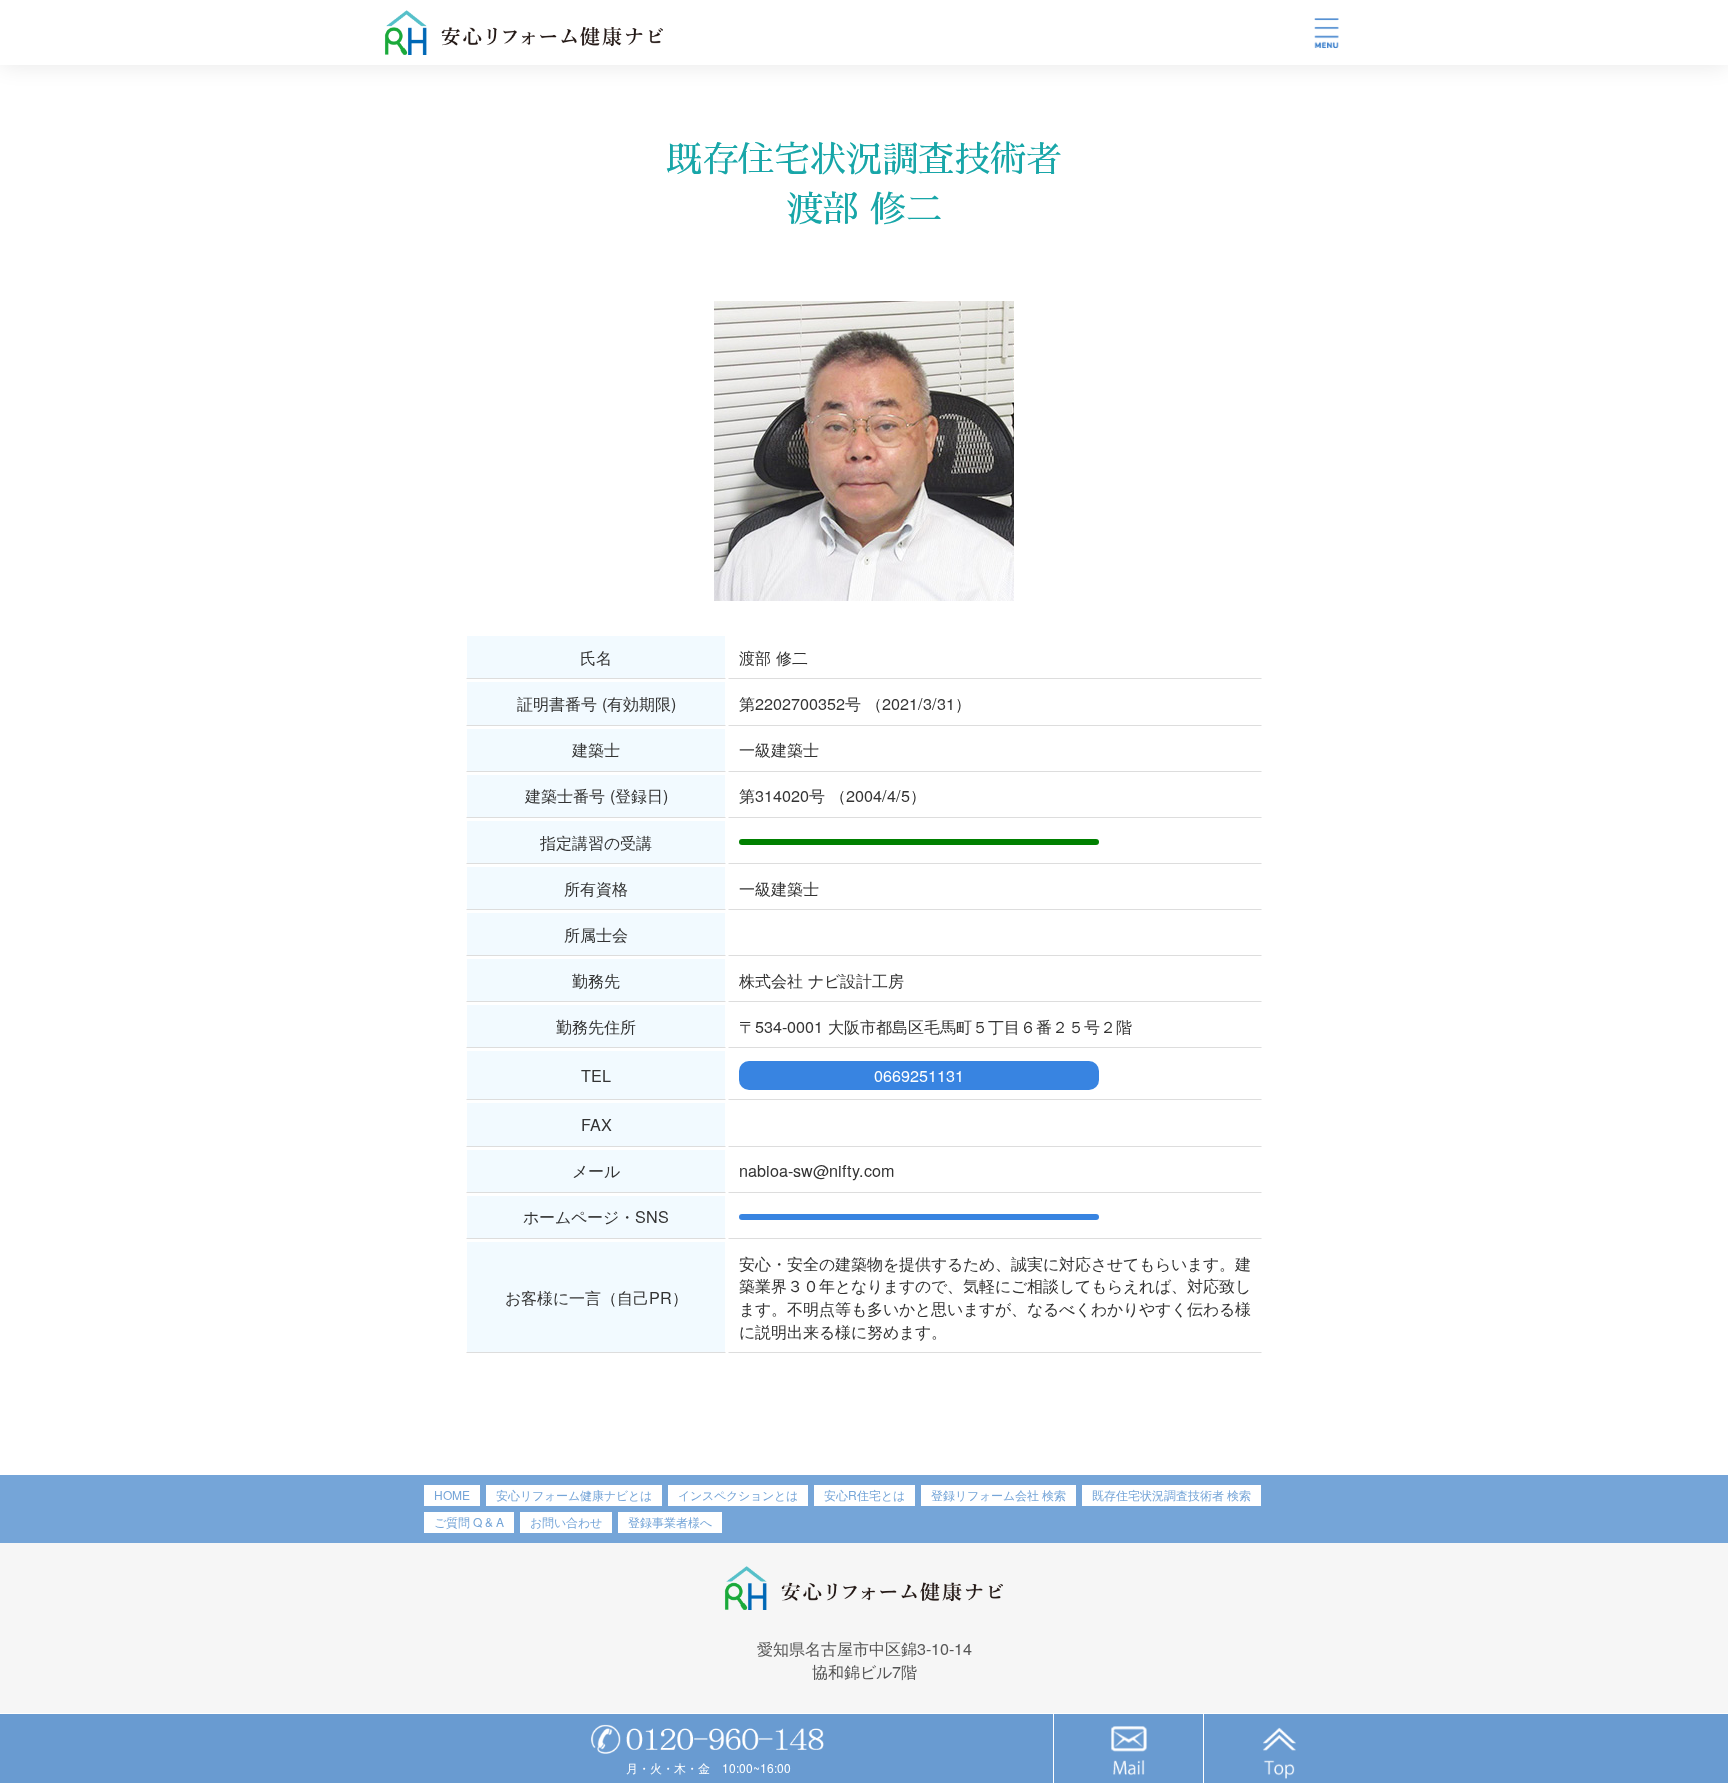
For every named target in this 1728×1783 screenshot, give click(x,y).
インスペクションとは (738, 1494)
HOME (452, 1494)
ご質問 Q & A (469, 1521)
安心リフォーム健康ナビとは (574, 1494)
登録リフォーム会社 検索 (998, 1494)
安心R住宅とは (864, 1494)
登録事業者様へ (670, 1521)
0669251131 (919, 1075)
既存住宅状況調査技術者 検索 (1171, 1494)
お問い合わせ (566, 1521)
